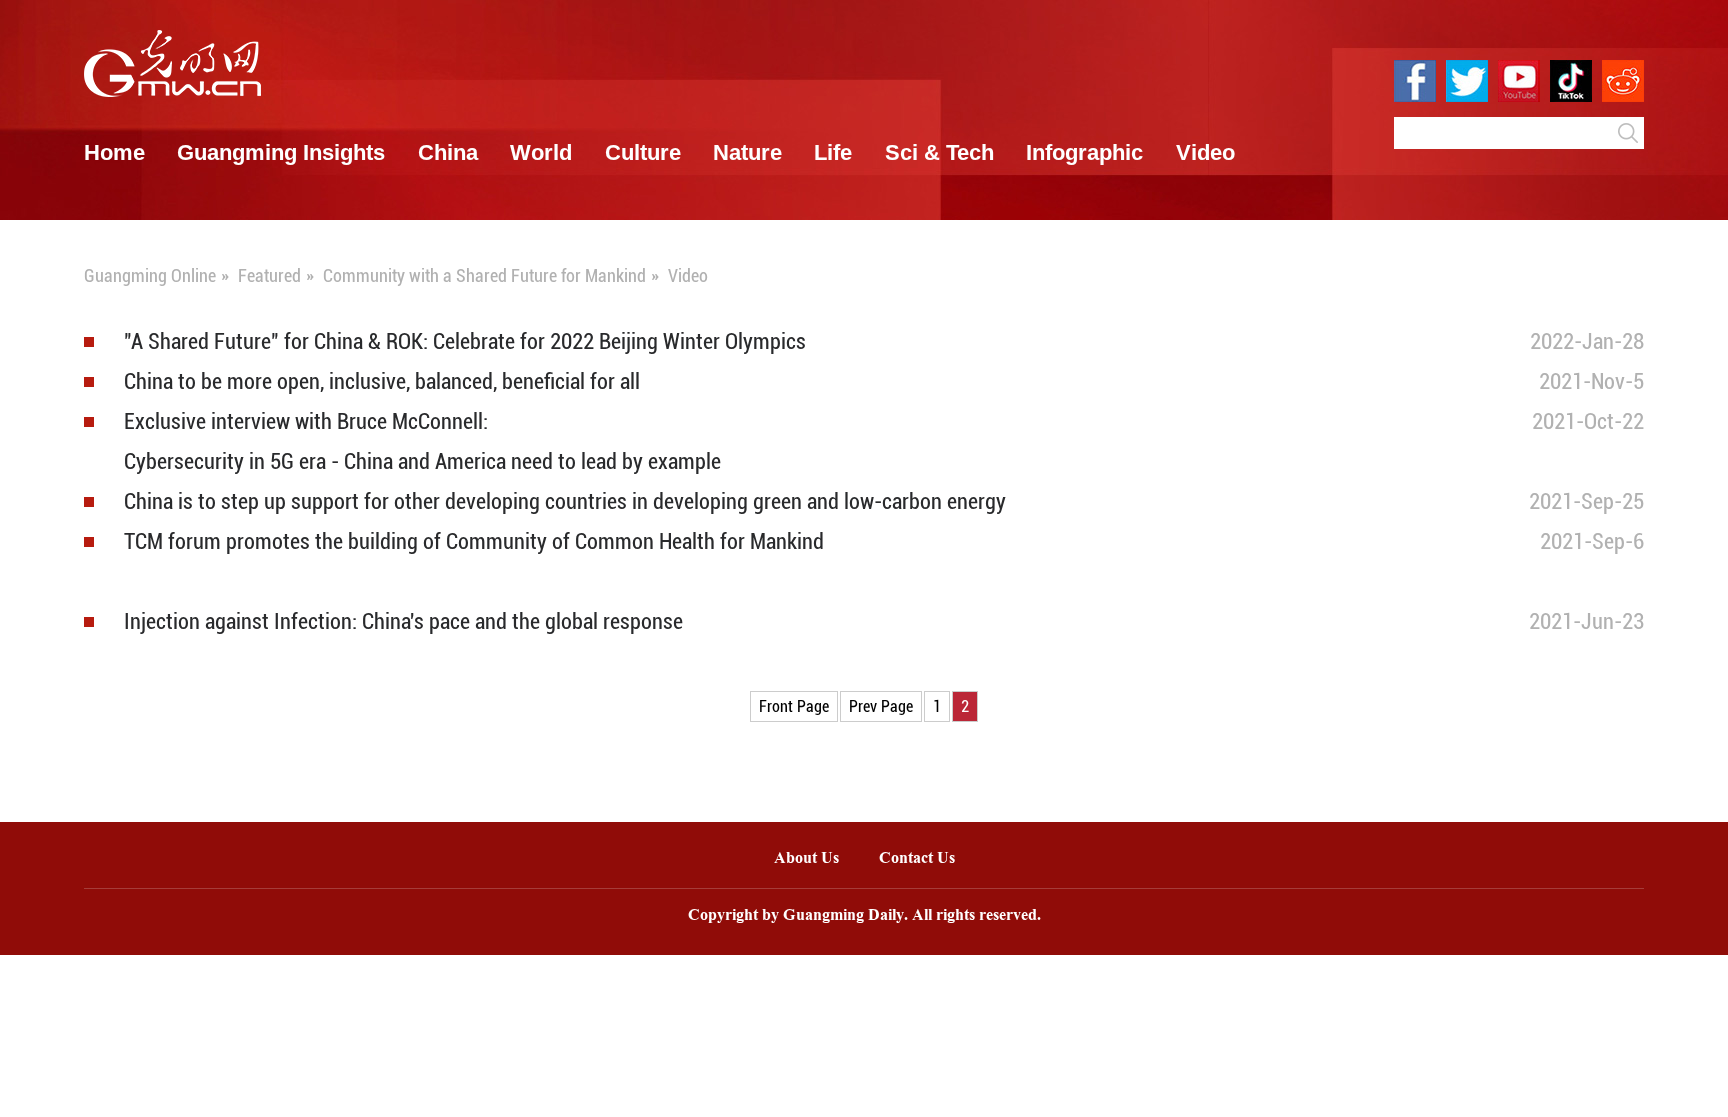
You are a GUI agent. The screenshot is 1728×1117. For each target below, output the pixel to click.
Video (1205, 152)
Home (114, 152)
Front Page (794, 706)
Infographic (1084, 152)
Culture (643, 152)
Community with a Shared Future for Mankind (484, 275)
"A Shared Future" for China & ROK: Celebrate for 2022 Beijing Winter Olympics (465, 341)
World (541, 152)
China (448, 152)
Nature (747, 152)
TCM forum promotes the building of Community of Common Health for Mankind (474, 541)
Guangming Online (150, 275)
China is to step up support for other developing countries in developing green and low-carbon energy (565, 501)
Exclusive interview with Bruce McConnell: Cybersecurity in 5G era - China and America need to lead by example (422, 441)
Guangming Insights (281, 152)
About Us (806, 859)
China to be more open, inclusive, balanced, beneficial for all (382, 381)
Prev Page (881, 706)
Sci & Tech (939, 152)
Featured (269, 275)
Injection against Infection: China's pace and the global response (403, 621)
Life (833, 152)
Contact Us (927, 859)
